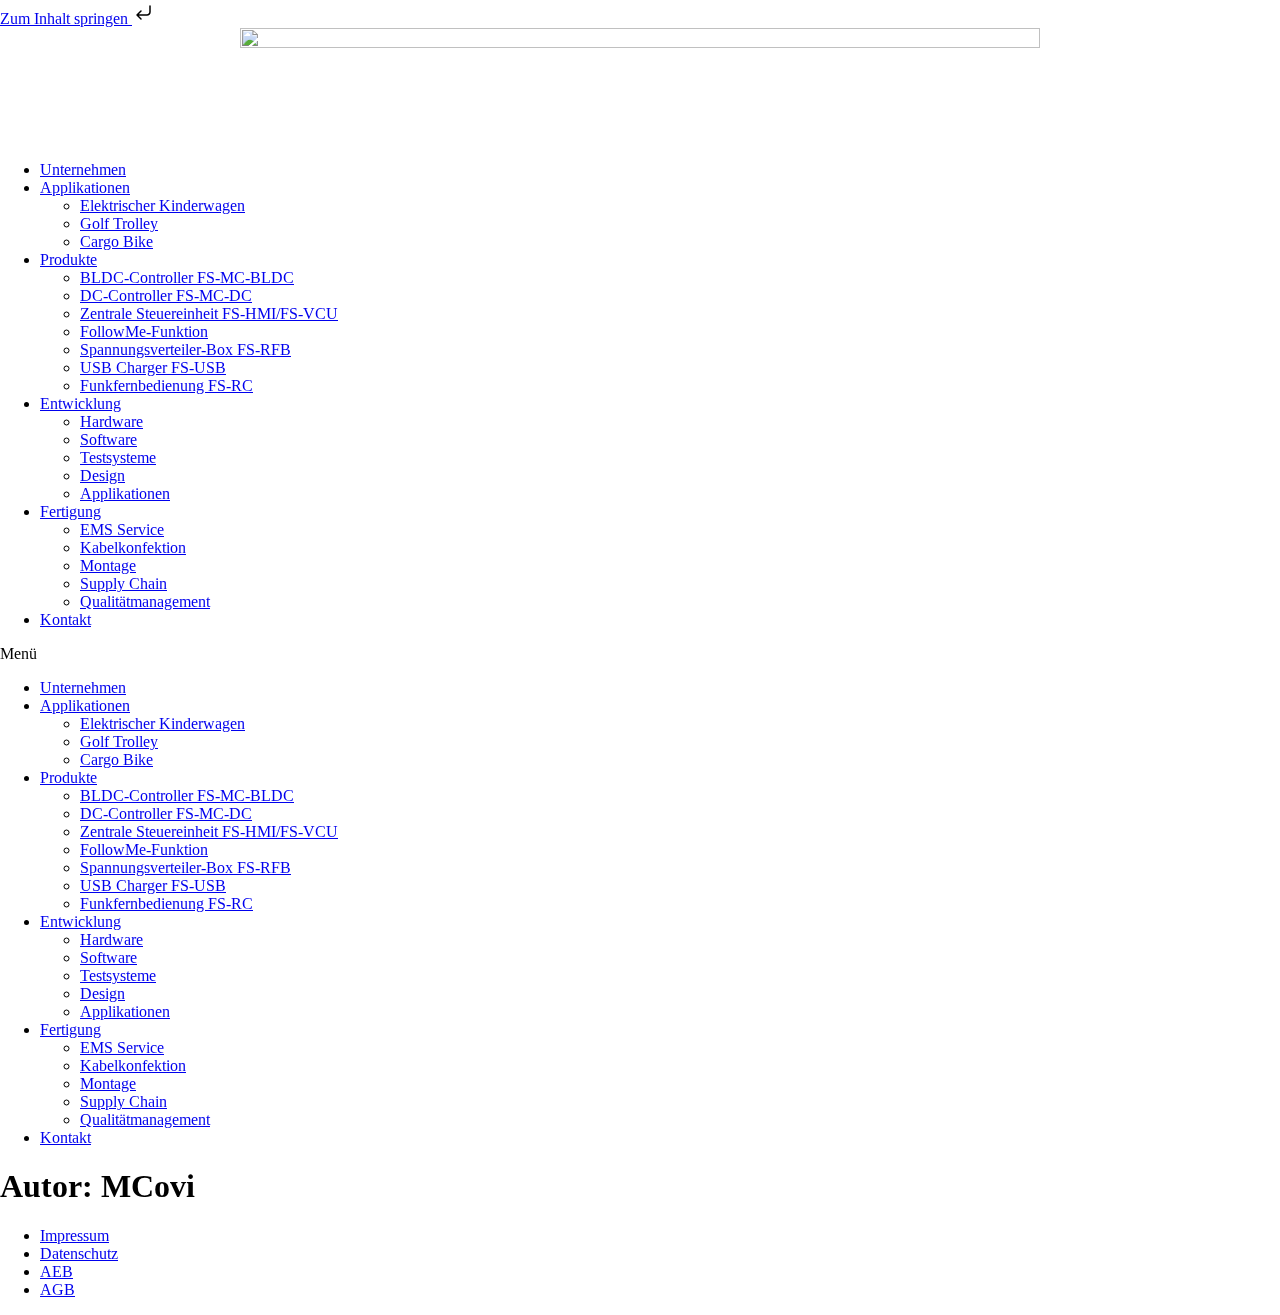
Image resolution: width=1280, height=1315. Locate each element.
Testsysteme (118, 457)
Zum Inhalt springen (66, 18)
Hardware (111, 421)
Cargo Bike (116, 241)
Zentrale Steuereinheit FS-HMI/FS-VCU (209, 313)
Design (102, 475)
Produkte (68, 259)
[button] (640, 654)
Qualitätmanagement (145, 601)
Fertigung (70, 511)
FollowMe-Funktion (144, 331)
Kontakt (65, 619)
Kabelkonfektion (133, 547)
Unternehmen (83, 169)
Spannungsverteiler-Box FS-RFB (185, 349)
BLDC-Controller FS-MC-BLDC (187, 277)
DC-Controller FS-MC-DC (166, 295)
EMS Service (122, 529)
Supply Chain (123, 583)
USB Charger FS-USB (153, 367)
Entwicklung (80, 403)
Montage (108, 565)
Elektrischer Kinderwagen (162, 205)
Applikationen (85, 187)
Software (108, 439)
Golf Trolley (119, 223)
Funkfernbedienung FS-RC (166, 385)
